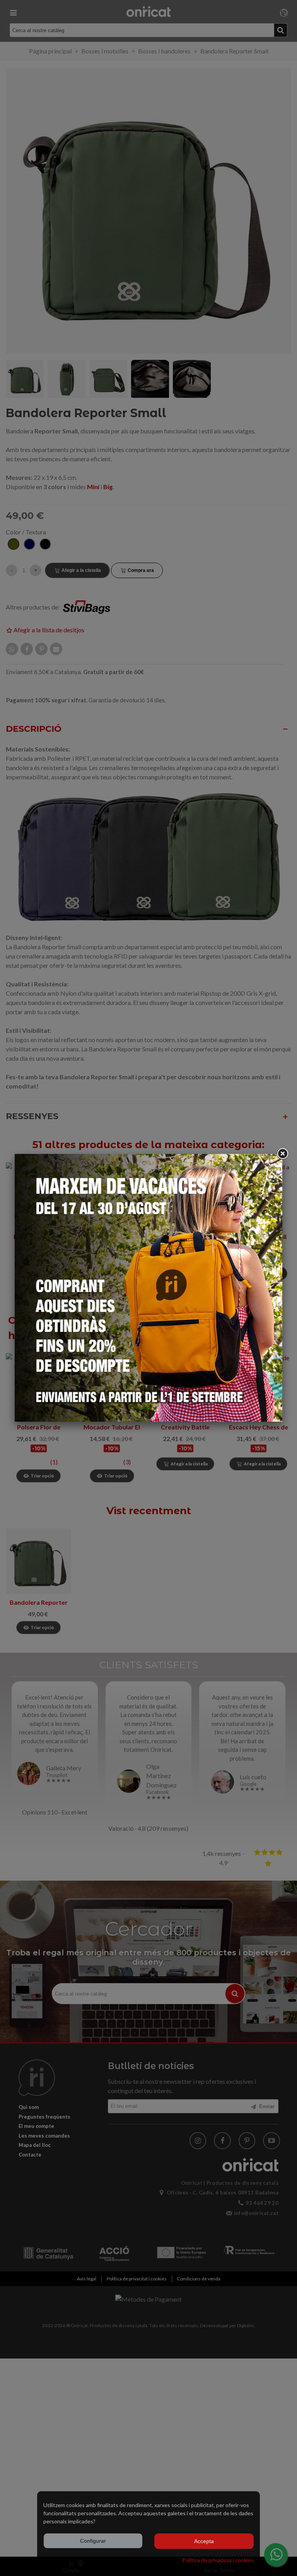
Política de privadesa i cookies (218, 2560)
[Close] (282, 1154)
